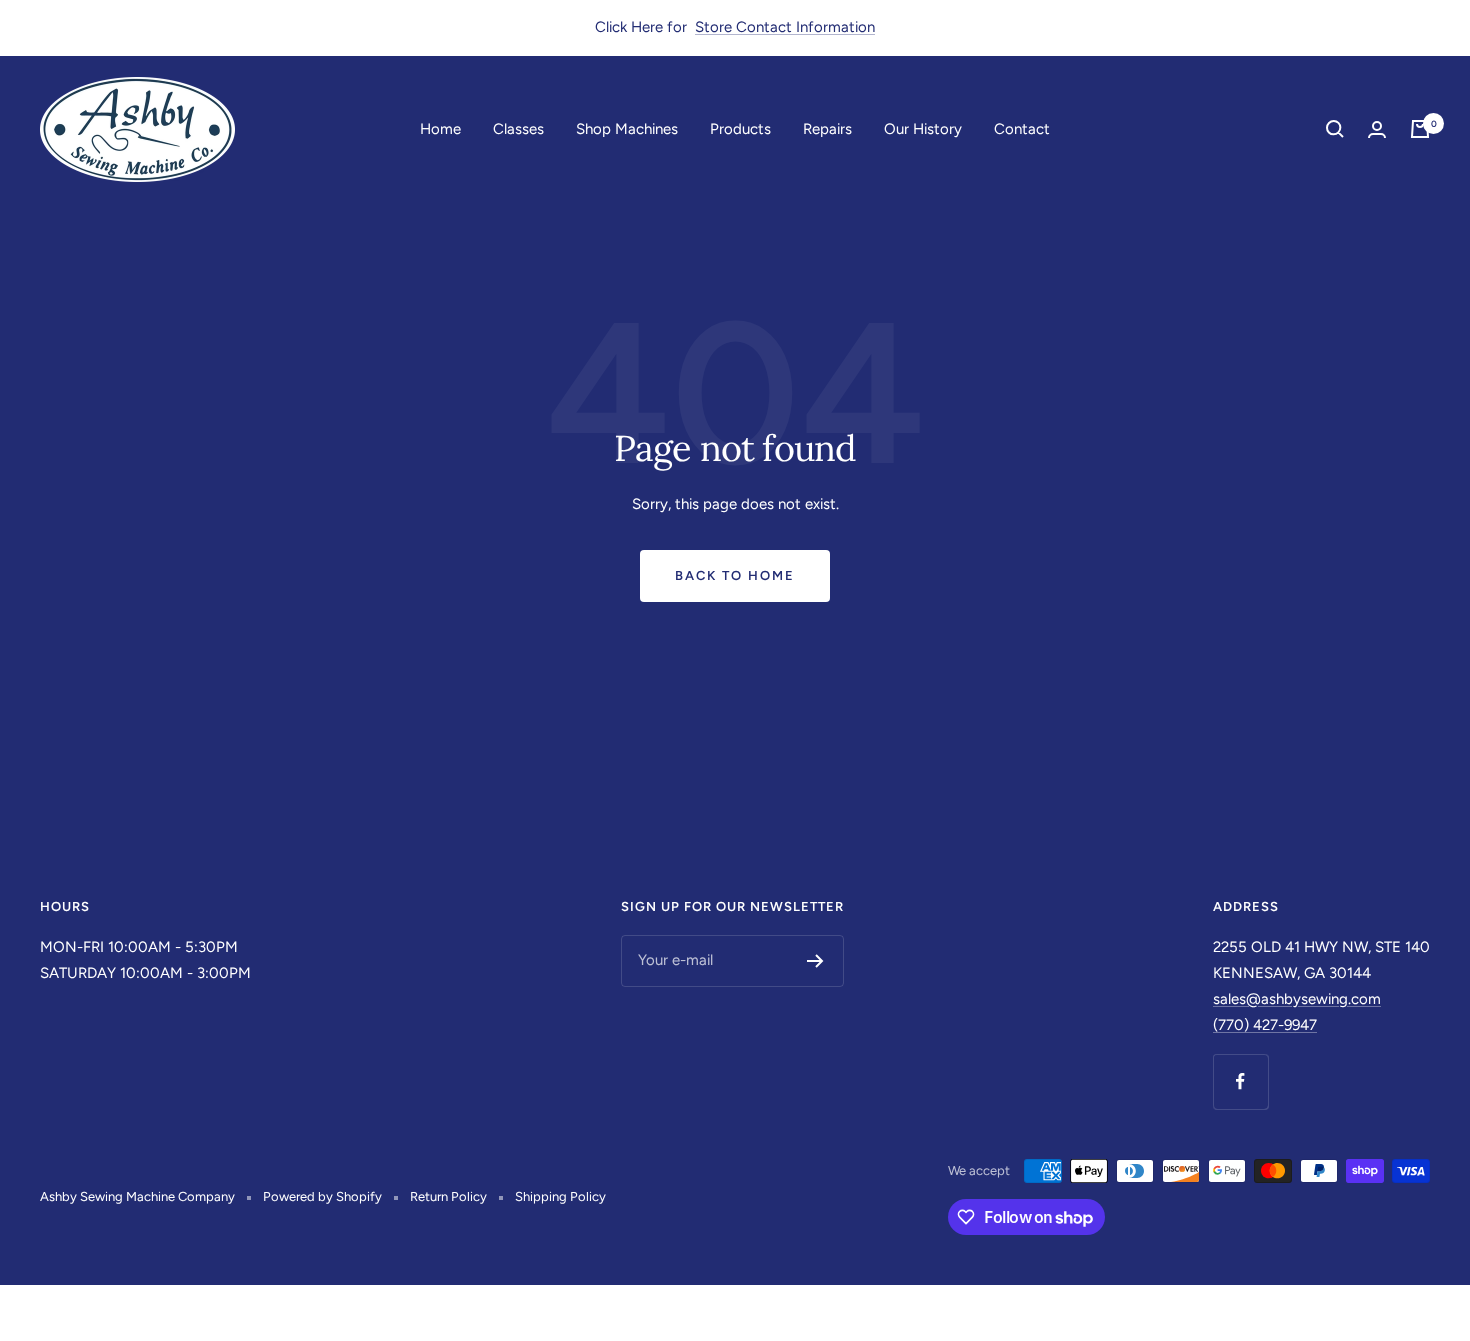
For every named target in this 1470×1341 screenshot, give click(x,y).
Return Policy (448, 1196)
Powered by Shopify (322, 1196)
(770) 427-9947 (1265, 1025)
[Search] (1335, 129)
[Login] (1377, 129)
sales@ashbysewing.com (1297, 999)
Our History (923, 128)
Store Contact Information (785, 27)
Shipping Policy (560, 1196)
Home (440, 128)
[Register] (815, 961)
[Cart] (1420, 129)
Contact (1022, 128)
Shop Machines (627, 128)
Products (740, 128)
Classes (518, 128)
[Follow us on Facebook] (1240, 1081)
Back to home (735, 575)
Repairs (827, 128)
